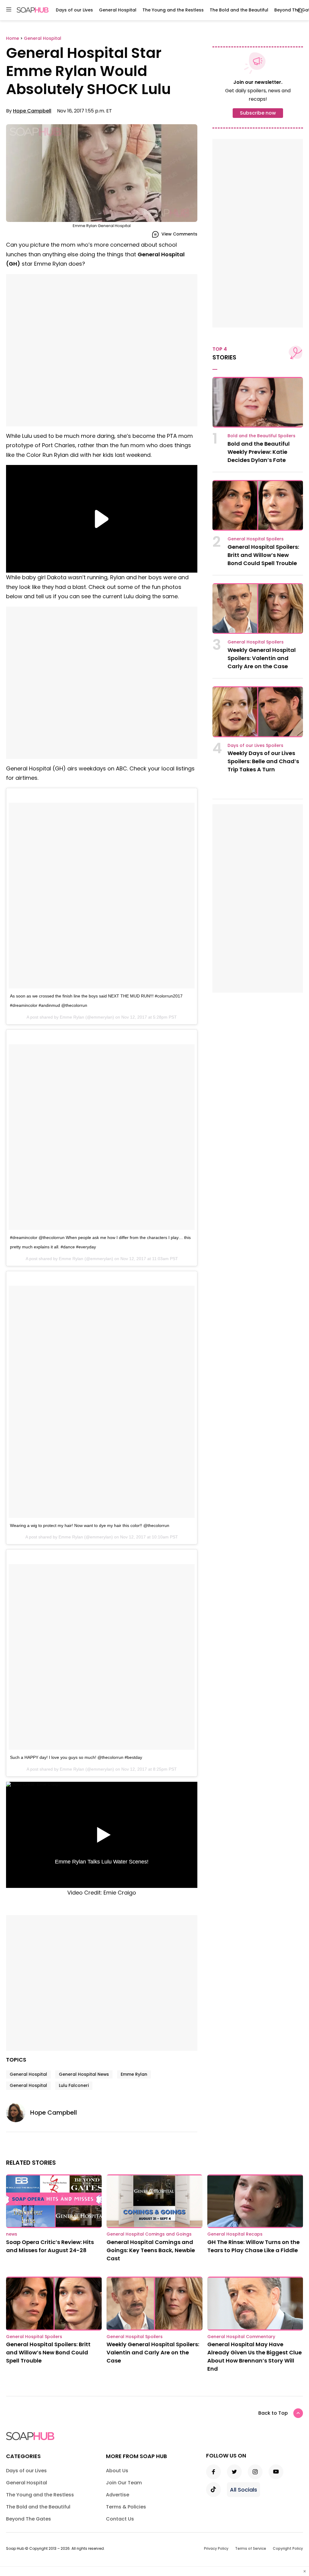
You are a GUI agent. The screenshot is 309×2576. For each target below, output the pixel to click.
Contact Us (120, 2519)
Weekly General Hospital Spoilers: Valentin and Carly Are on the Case (262, 658)
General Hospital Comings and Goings (149, 2234)
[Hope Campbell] (18, 2113)
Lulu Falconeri (74, 2085)
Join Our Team (124, 2483)
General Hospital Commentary (241, 2337)
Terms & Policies (126, 2507)
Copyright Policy (288, 2548)
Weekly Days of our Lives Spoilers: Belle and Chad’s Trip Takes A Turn (263, 761)
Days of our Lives (74, 10)
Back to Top (273, 2413)
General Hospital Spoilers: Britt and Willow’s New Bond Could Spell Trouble (263, 555)
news (12, 2234)
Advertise (118, 2495)
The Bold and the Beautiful (239, 10)
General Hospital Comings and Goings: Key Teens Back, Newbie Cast (151, 2250)
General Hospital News (84, 2074)
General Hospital (118, 10)
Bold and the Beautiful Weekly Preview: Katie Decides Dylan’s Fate (259, 452)
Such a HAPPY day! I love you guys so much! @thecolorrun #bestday (76, 1757)
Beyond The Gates (29, 2519)
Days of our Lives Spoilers (255, 745)
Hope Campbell (32, 111)
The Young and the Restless (173, 10)
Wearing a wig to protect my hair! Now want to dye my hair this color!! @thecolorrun (90, 1525)
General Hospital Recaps (235, 2234)
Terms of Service (251, 2548)
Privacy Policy (216, 2548)
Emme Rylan (134, 2074)
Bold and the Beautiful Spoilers (261, 436)
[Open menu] (9, 10)
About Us (117, 2471)
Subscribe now (258, 113)
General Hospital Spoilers (256, 539)
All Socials (244, 2490)
